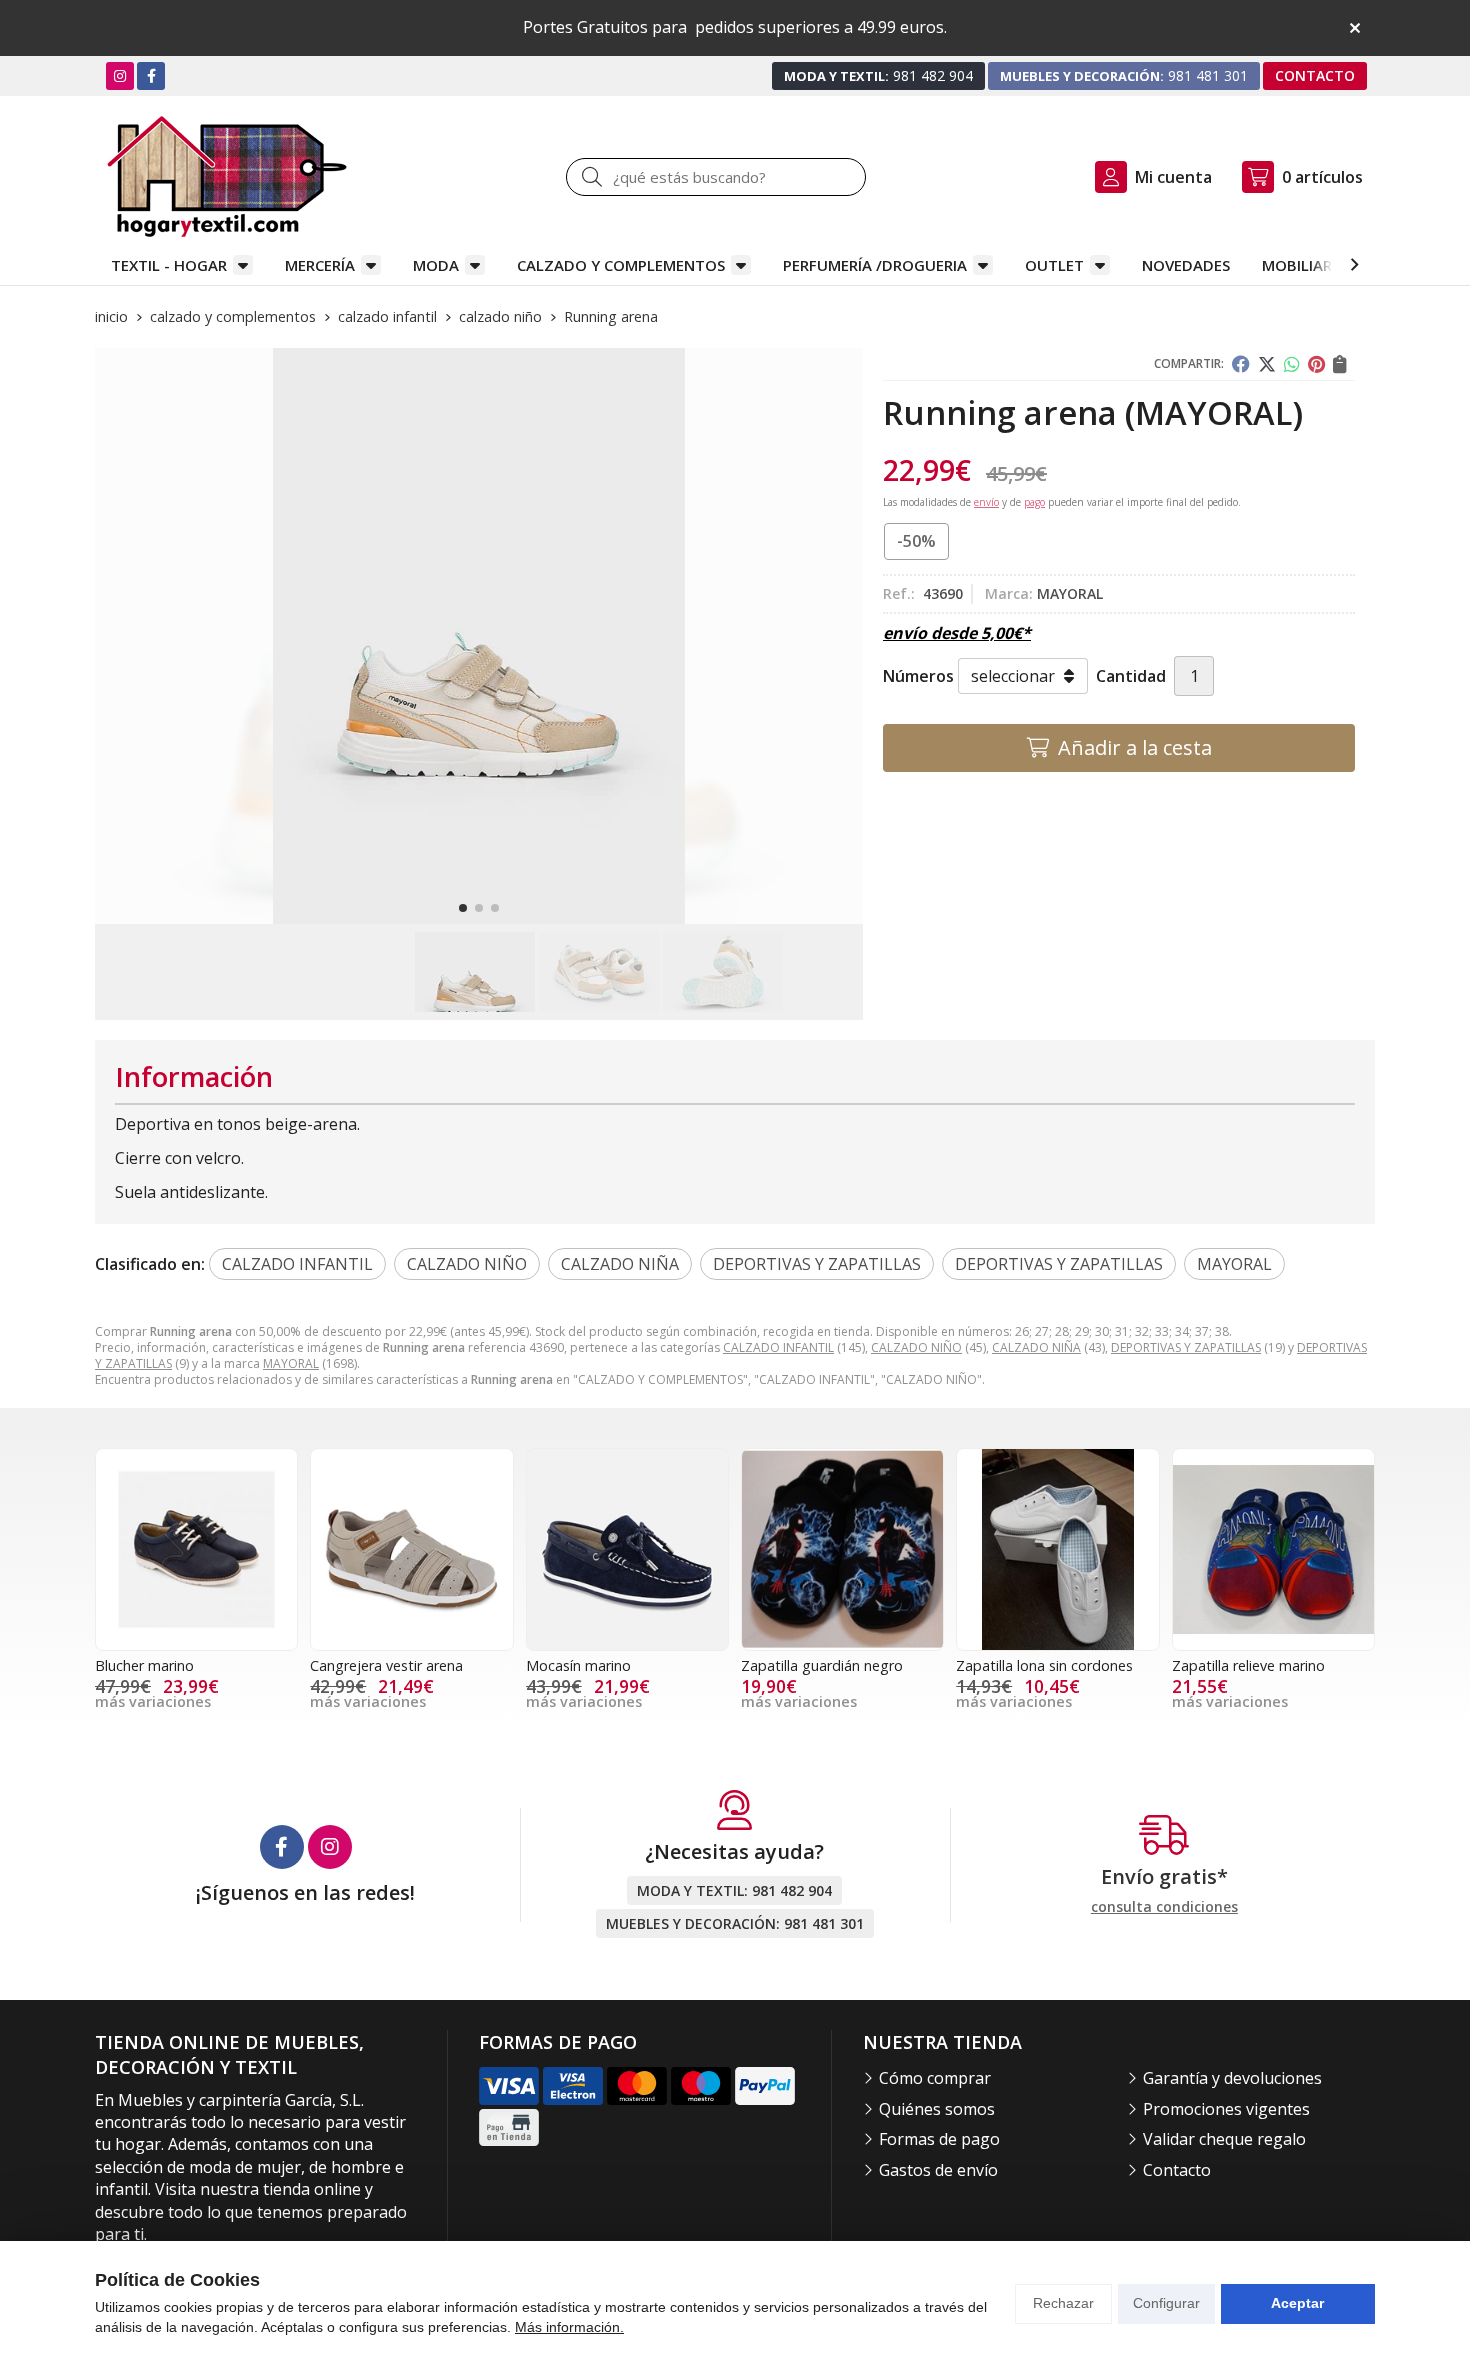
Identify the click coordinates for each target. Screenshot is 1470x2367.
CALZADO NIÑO (916, 1347)
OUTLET (1054, 265)
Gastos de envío (938, 2170)
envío (986, 502)
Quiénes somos (937, 2109)
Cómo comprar (935, 2078)
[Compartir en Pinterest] (1316, 364)
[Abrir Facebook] (151, 75)
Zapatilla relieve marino (1248, 1665)
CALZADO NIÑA (1036, 1347)
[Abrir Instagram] (120, 75)
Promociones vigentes (1226, 2109)
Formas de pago (939, 2139)
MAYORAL (291, 1363)
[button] (463, 908)
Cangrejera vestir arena (386, 1665)
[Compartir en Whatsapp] (1292, 364)
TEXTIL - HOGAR (169, 265)
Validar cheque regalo (1224, 2139)
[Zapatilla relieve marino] (1273, 1549)
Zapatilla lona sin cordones (1044, 1665)
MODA (436, 265)
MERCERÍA (320, 265)
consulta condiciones (1164, 1907)
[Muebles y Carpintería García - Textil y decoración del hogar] (227, 176)
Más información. (569, 2327)
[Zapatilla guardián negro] (842, 1549)
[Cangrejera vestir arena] (411, 1549)
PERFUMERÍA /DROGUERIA (875, 265)
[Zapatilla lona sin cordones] (1057, 1549)
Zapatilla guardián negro (822, 1665)
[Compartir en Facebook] (1241, 364)
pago (1034, 502)
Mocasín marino (578, 1665)
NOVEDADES (1186, 265)
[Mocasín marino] (627, 1549)
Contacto (1177, 2170)
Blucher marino (144, 1665)
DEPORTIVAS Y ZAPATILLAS (1186, 1347)
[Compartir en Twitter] (1267, 364)
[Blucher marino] (196, 1549)
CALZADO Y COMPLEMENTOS (621, 265)
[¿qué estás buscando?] (716, 177)
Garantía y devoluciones (1232, 2078)
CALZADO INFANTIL (778, 1347)
